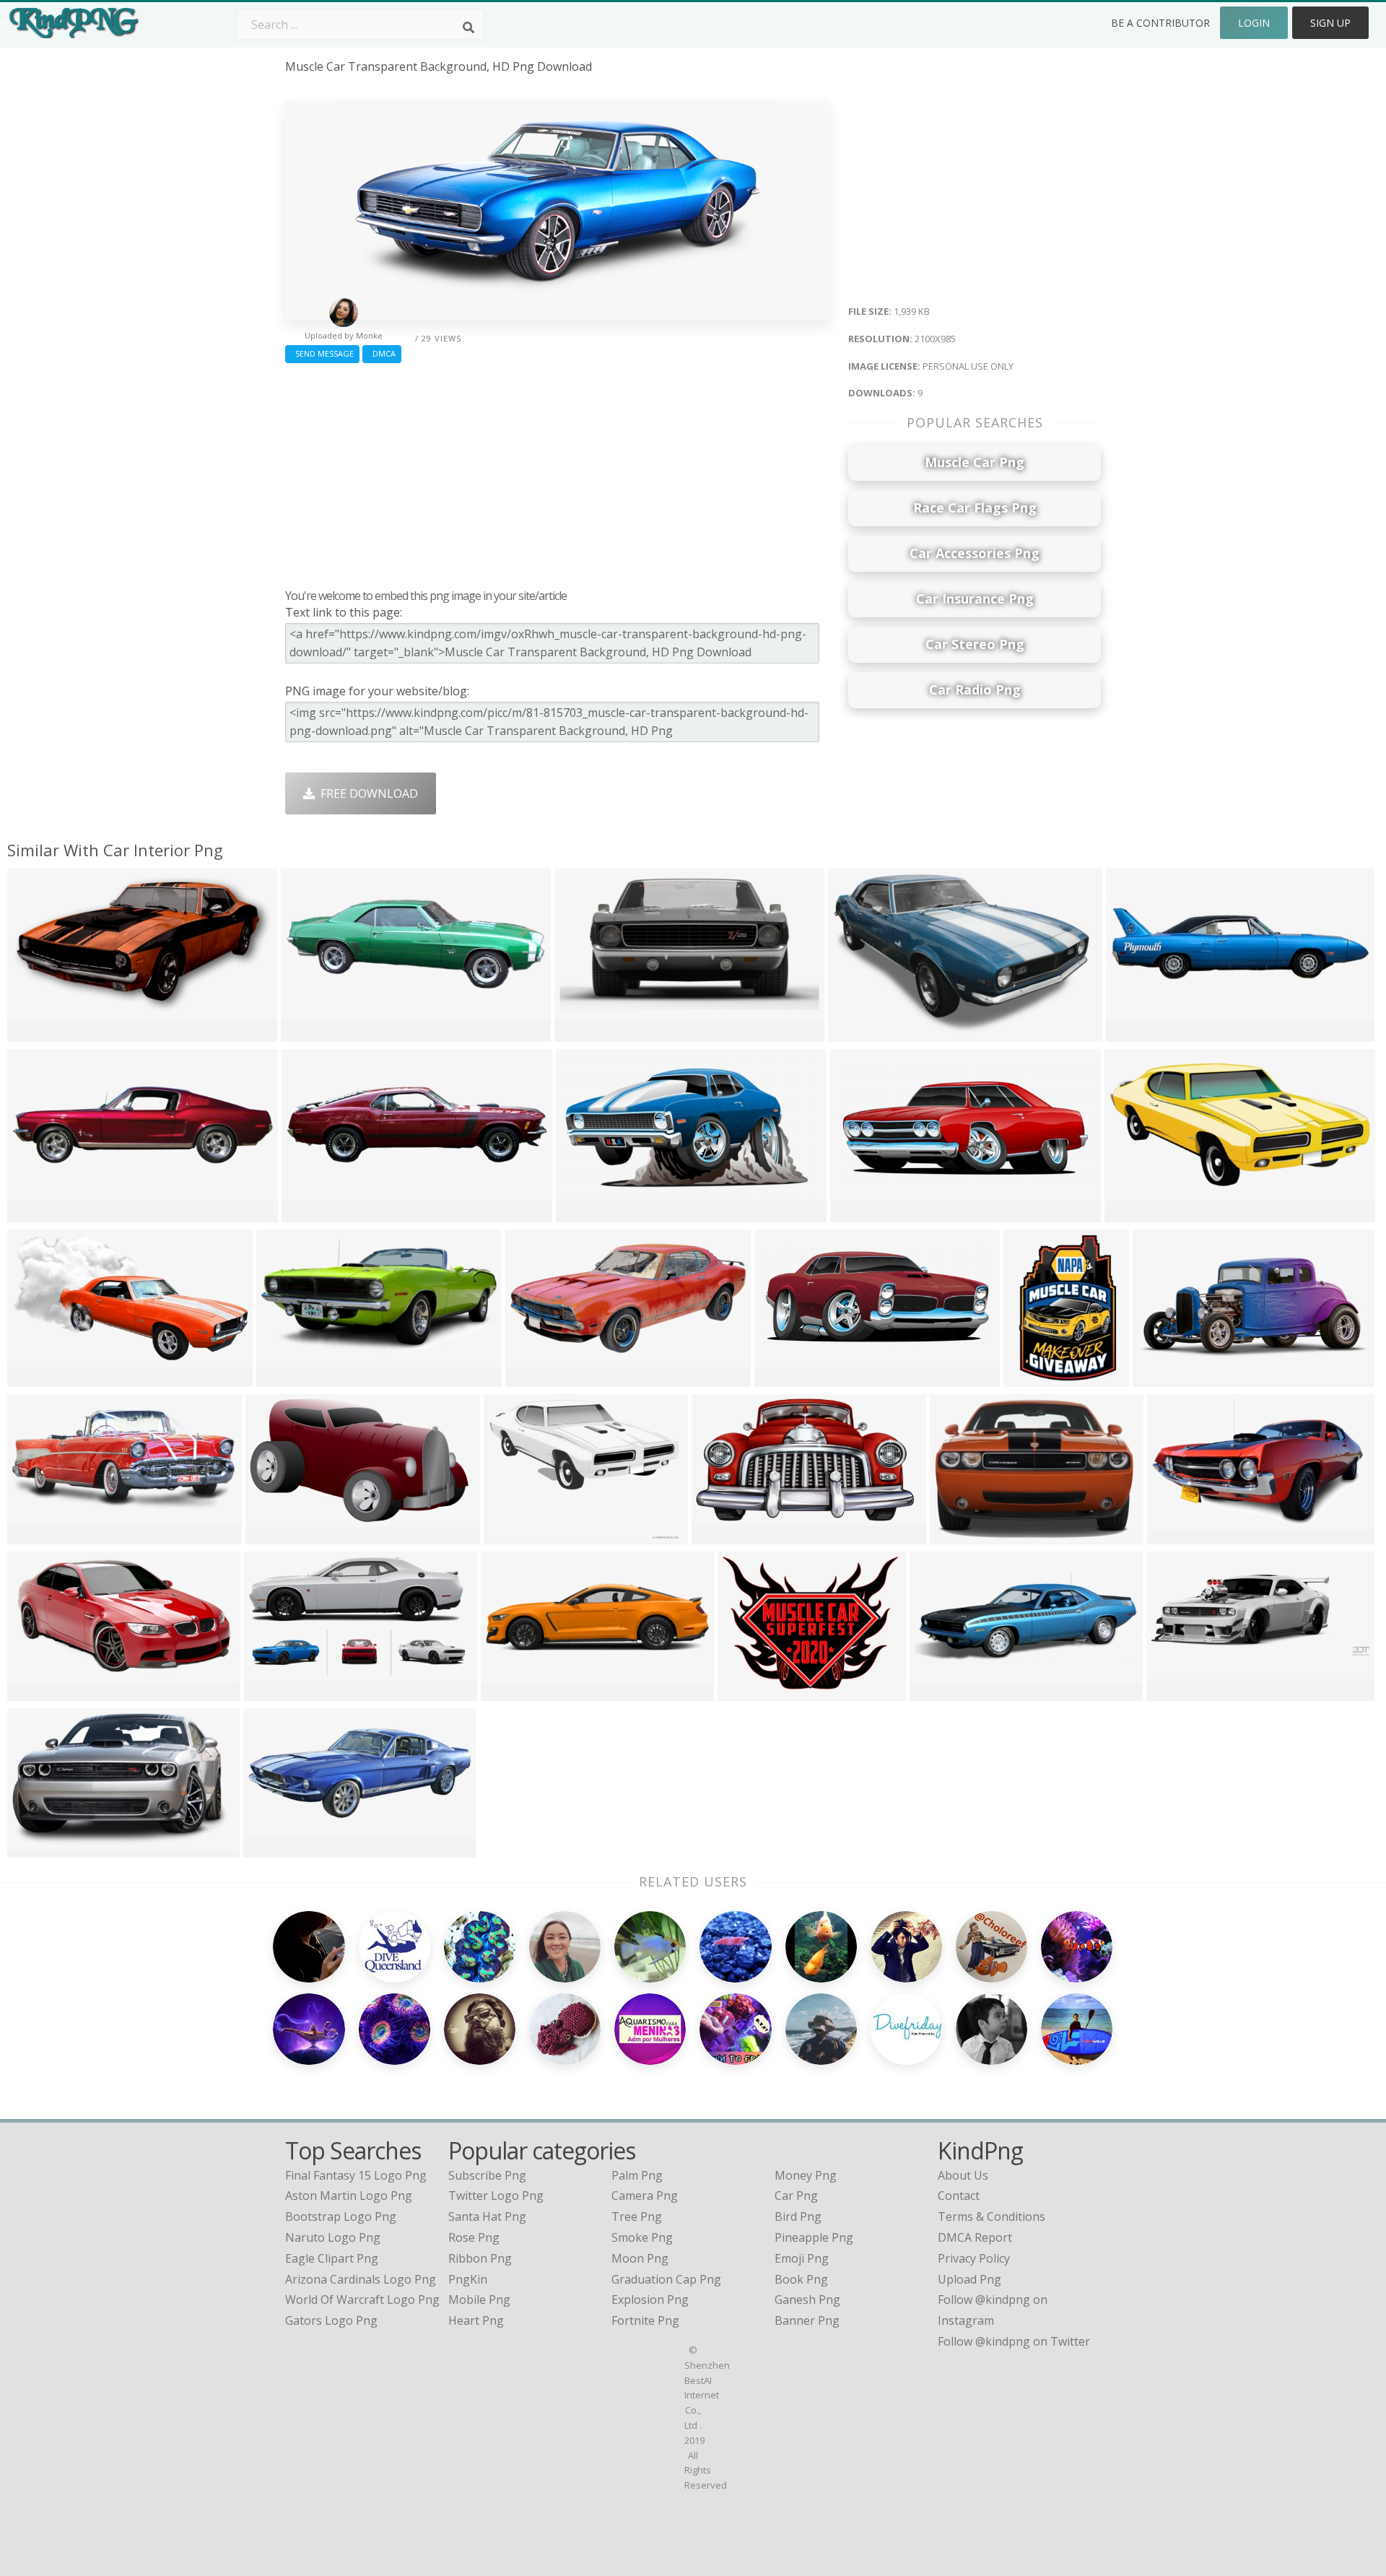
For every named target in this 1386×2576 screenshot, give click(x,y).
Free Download (366, 793)
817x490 (271, 1692)
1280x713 (722, 1535)
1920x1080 (587, 1033)
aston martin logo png (349, 2196)
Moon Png (640, 2258)
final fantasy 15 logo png (356, 2175)
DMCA (382, 353)
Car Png (796, 2196)
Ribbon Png (480, 2258)
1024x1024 (517, 1535)
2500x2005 (750, 1692)
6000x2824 (787, 1378)
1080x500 (311, 1033)
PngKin (468, 2279)
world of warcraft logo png (362, 2299)
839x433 (34, 1535)
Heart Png (476, 2320)
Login (1254, 23)
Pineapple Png (814, 2237)
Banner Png (807, 2320)
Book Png (801, 2279)
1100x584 (37, 1378)
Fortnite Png (645, 2320)
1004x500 (1176, 1692)
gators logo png (331, 2320)
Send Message (322, 353)
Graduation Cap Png (666, 2279)
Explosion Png (650, 2299)
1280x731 (275, 1535)
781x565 (34, 1033)
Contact (959, 2196)
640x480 (508, 1692)
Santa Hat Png (487, 2216)
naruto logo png (333, 2237)
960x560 (1160, 1378)
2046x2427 (1036, 1378)
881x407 (937, 1692)
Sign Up (1330, 23)
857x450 (532, 1378)
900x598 (1174, 1535)
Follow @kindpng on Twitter (1014, 2341)
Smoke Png (642, 2237)
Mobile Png (479, 2299)
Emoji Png (802, 2258)
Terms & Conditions (991, 2216)
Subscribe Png (487, 2175)
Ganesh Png (807, 2299)
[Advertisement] (558, 472)
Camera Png (645, 2196)
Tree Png (637, 2216)
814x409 (283, 1378)
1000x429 (273, 1849)
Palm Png (637, 2175)
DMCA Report (975, 2237)
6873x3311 (863, 1213)
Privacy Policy (974, 2258)
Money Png (806, 2175)
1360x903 (960, 1535)
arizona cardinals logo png (361, 2279)
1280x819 (37, 1849)
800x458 (34, 1692)
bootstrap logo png (341, 2216)
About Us (963, 2175)
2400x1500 (40, 1213)
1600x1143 (1137, 1213)
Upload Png (969, 2279)
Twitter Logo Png (496, 2196)
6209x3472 (589, 1213)
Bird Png (798, 2216)
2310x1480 (861, 1033)
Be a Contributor (1160, 23)
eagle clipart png (332, 2258)
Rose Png (474, 2237)
